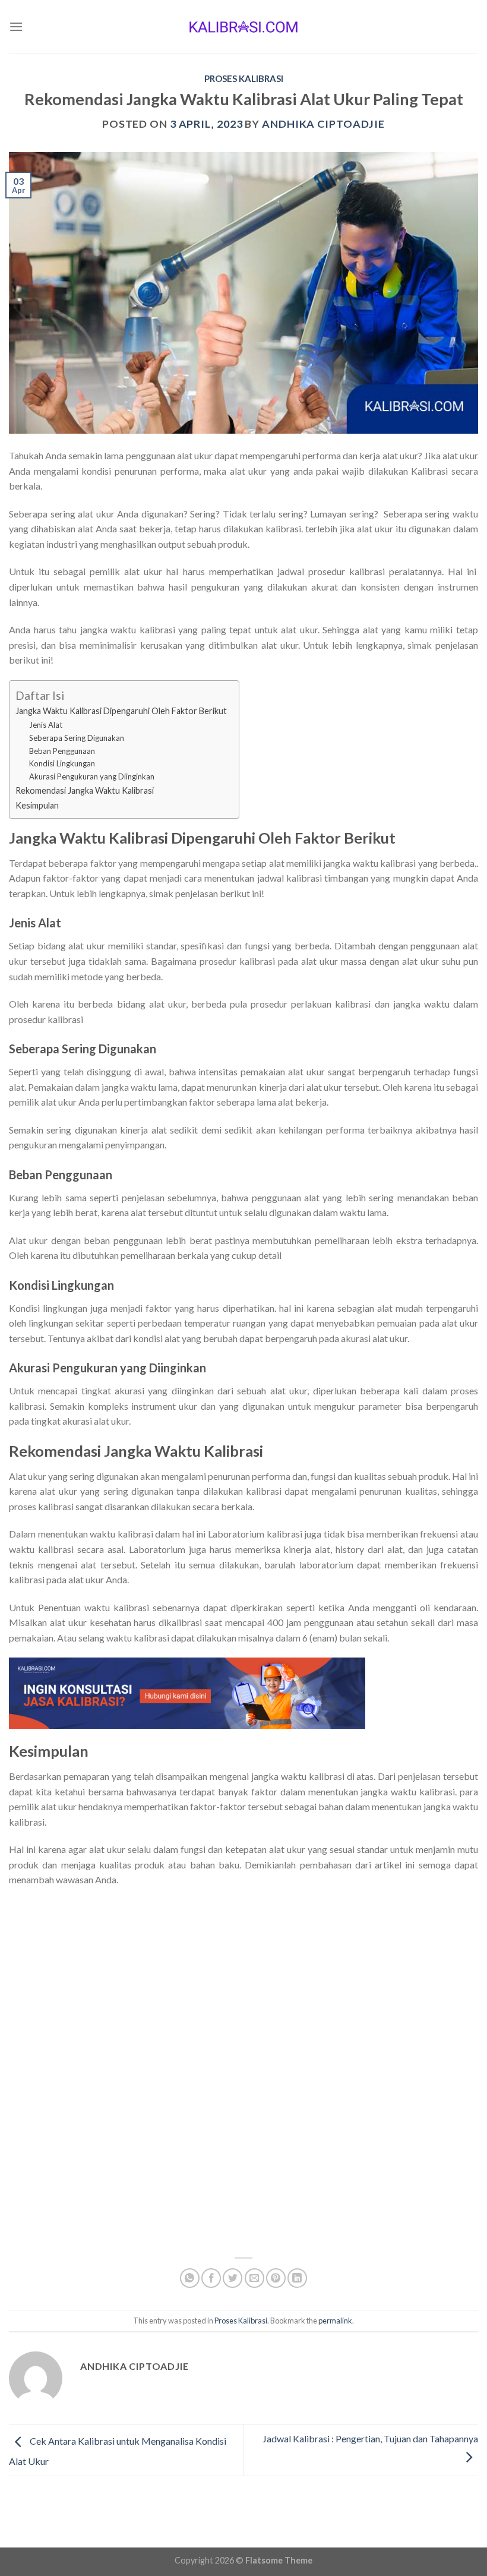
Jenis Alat (46, 725)
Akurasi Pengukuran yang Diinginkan (92, 776)
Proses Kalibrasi (244, 78)
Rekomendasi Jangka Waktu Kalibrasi (85, 790)
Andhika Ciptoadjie (323, 124)
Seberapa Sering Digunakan (77, 738)
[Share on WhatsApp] (190, 2278)
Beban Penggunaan (62, 751)
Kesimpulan (37, 805)
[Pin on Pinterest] (276, 2278)
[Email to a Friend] (254, 2278)
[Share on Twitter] (233, 2278)
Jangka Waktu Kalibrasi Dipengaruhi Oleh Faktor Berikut (121, 711)
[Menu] (16, 26)
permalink (335, 2321)
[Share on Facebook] (211, 2278)
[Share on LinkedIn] (297, 2278)
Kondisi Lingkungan (62, 763)
